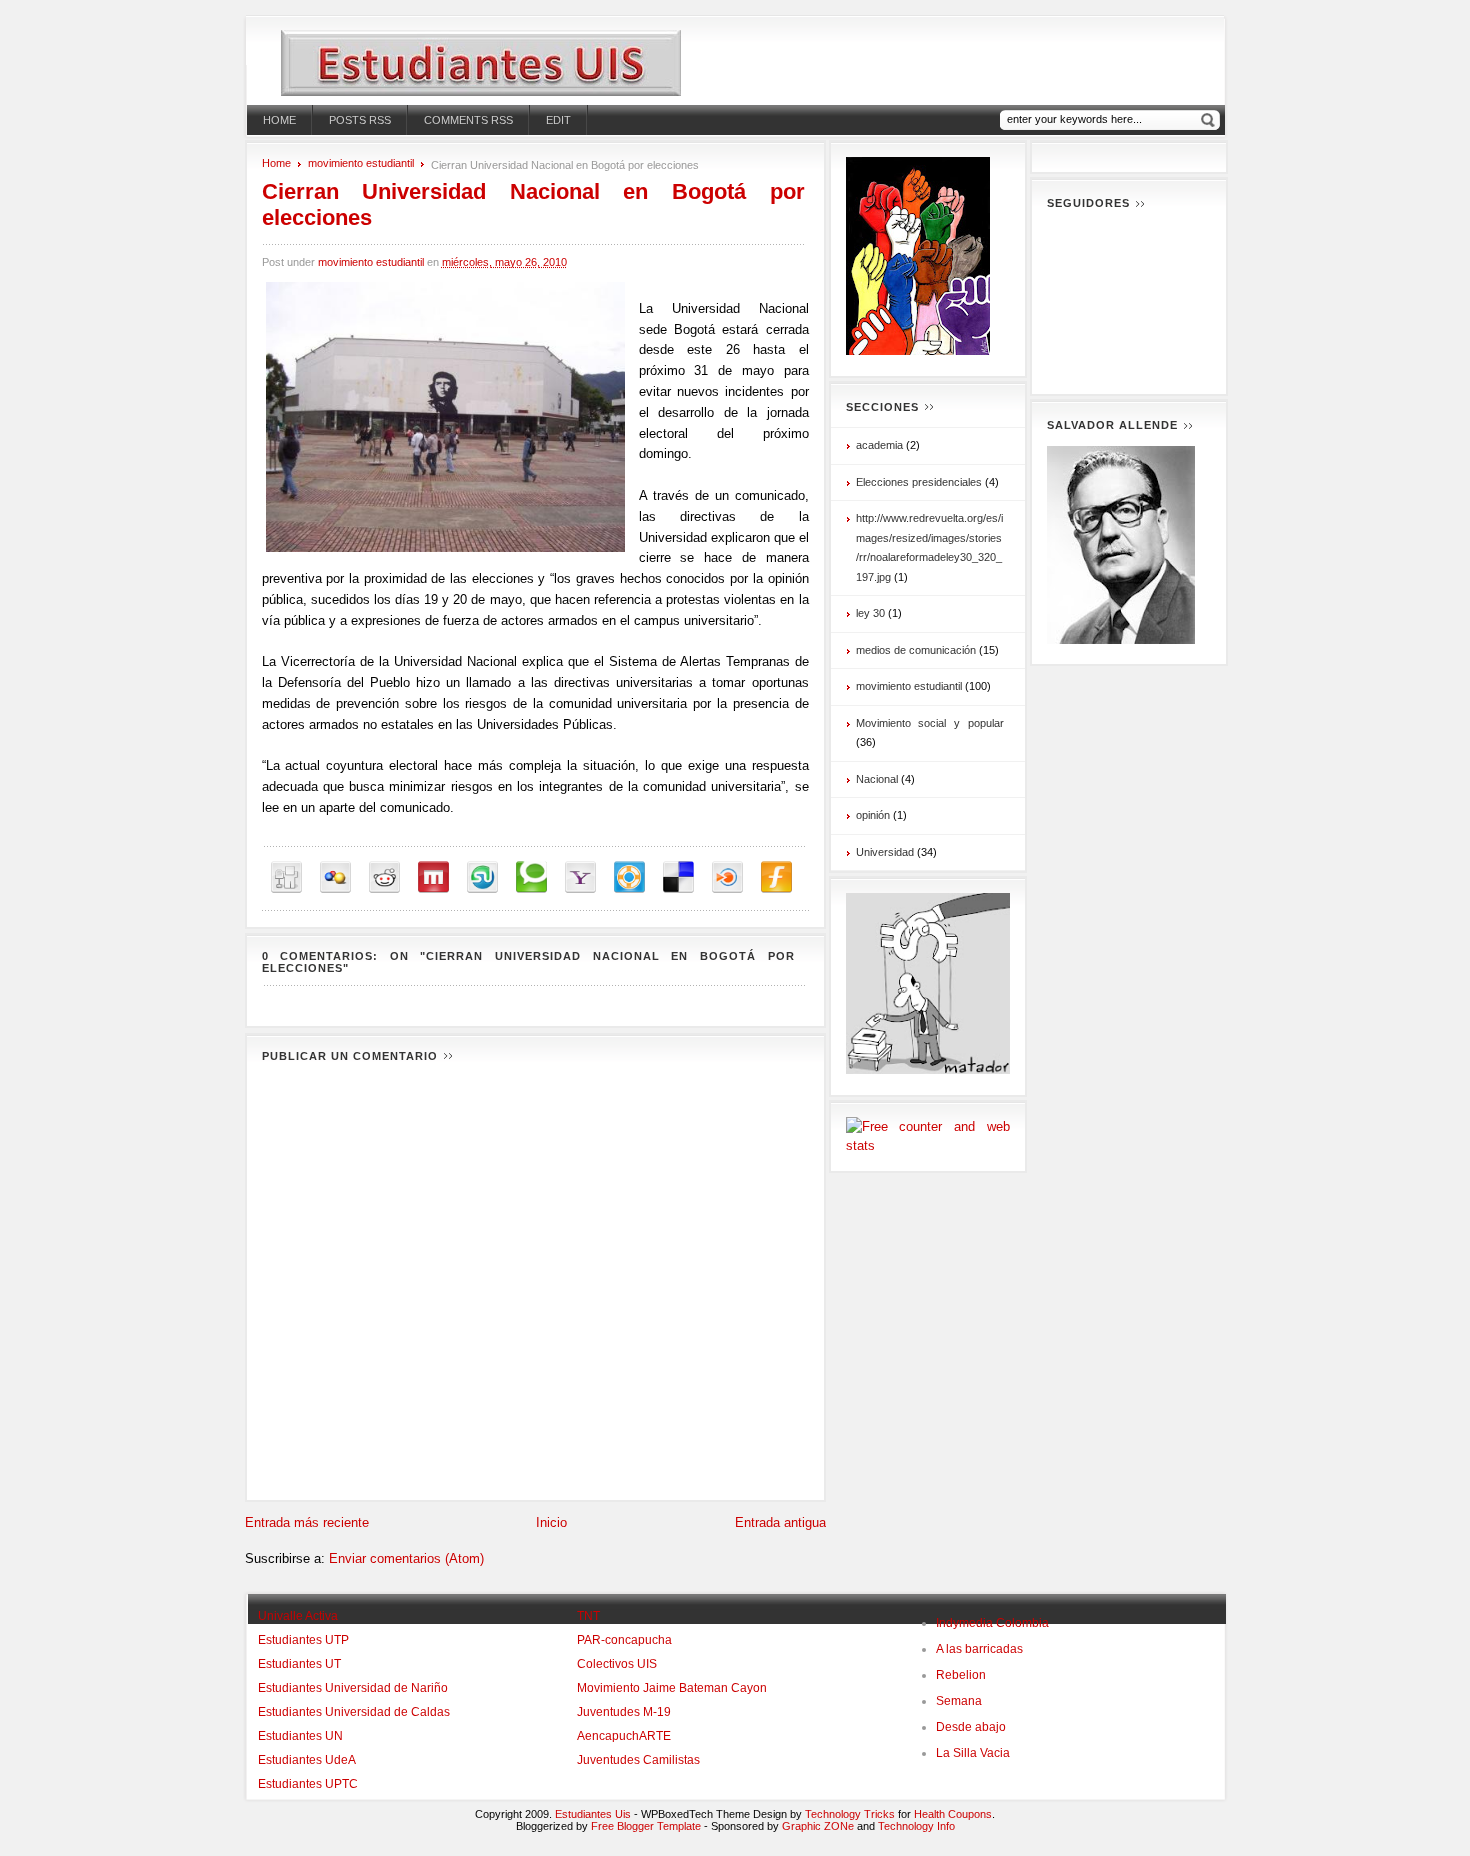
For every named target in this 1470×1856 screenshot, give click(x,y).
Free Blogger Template (646, 1826)
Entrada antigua (780, 1522)
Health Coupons (953, 1814)
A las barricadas (979, 1649)
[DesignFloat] (629, 877)
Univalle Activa (298, 1616)
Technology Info (916, 1826)
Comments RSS (468, 120)
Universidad (885, 852)
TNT (588, 1616)
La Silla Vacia (973, 1753)
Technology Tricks (850, 1814)
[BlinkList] (727, 877)
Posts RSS (360, 120)
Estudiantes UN (300, 1736)
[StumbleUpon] (482, 877)
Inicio (551, 1522)
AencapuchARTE (624, 1736)
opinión (873, 815)
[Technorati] (531, 877)
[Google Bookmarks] (335, 877)
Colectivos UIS (617, 1664)
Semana (959, 1701)
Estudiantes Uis (593, 1814)
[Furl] (776, 877)
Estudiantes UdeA (307, 1760)
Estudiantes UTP (303, 1640)
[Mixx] (433, 877)
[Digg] (286, 877)
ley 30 (870, 613)
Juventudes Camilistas (638, 1760)
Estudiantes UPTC (308, 1784)
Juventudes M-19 (624, 1712)
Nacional (877, 779)
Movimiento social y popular (930, 723)
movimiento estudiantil (361, 163)
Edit (558, 120)
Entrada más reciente (307, 1522)
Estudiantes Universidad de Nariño (353, 1688)
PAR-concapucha (624, 1640)
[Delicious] (678, 877)
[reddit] (384, 877)
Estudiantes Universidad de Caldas (354, 1712)
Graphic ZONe (818, 1826)
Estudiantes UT (299, 1664)
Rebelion (961, 1675)
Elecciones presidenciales (919, 482)
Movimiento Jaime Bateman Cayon (672, 1688)
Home (279, 120)
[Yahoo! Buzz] (580, 877)
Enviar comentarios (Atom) (406, 1558)
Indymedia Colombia (992, 1623)
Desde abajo (971, 1727)
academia (879, 445)
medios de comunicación (916, 650)
